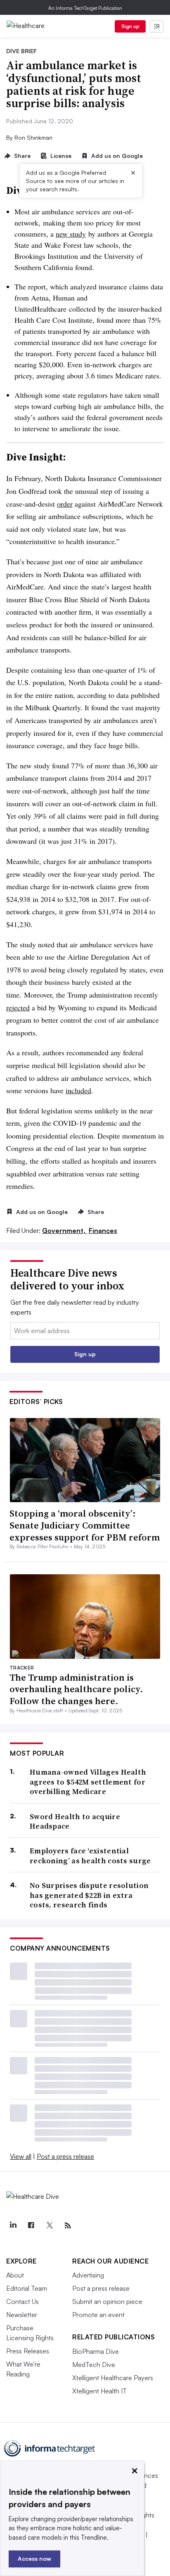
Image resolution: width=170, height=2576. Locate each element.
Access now (34, 2558)
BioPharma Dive (96, 2351)
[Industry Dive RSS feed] (68, 2226)
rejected (18, 1007)
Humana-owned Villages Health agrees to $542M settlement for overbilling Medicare (88, 1782)
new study (71, 234)
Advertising (88, 2275)
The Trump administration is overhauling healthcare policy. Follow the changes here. (76, 1689)
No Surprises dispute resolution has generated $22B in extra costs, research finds (89, 1895)
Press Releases (28, 2351)
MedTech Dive (94, 2365)
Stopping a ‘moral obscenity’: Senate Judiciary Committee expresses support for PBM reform (85, 1525)
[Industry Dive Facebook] (31, 2226)
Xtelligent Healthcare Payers (113, 2378)
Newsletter (22, 2315)
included (78, 1090)
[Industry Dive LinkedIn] (13, 2226)
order (65, 504)
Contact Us (22, 2301)
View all (21, 2156)
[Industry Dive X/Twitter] (50, 2226)
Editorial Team (27, 2288)
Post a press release (65, 2156)
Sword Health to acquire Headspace (75, 1821)
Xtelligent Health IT (99, 2391)
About (15, 2275)
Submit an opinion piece (107, 2301)
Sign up (130, 26)
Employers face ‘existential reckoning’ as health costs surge (90, 1856)
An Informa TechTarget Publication (85, 8)
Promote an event (98, 2315)
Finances (103, 1230)
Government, (65, 1230)
